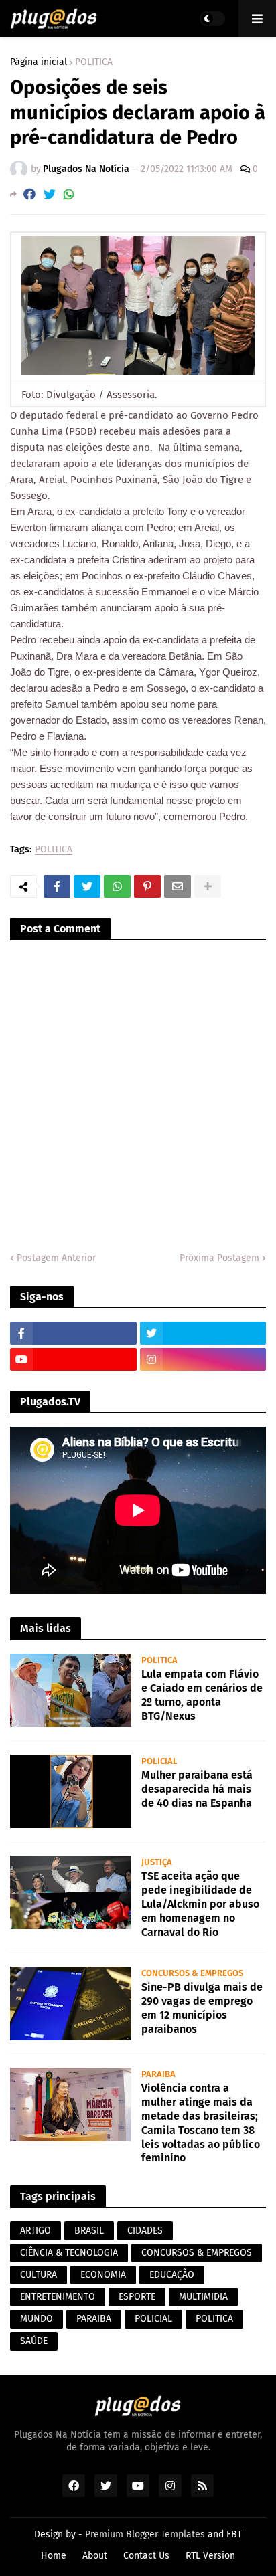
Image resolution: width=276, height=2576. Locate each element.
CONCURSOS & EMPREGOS (197, 2253)
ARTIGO (36, 2231)
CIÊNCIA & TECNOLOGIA (69, 2253)
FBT (234, 2534)
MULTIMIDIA (203, 2297)
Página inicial (39, 62)
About (95, 2556)
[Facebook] (29, 194)
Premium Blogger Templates (145, 2534)
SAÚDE (34, 2341)
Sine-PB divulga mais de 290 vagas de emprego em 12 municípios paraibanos (202, 2008)
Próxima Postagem (219, 1258)
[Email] (178, 886)
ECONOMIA (103, 2275)
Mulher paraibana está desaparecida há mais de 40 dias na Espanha (197, 1789)
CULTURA (39, 2275)
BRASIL (89, 2231)
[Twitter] (50, 194)
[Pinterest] (147, 886)
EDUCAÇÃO (172, 2275)
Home (54, 2556)
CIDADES (145, 2231)
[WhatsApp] (69, 194)
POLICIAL (153, 2319)
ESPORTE (137, 2297)
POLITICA (94, 62)
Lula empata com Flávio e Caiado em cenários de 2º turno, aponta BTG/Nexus (202, 1695)
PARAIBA (94, 2319)
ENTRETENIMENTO (58, 2297)
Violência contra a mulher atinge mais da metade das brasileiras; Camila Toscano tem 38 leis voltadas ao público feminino (201, 2123)
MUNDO (37, 2319)
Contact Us (146, 2556)
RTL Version (210, 2556)
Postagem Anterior (56, 1258)
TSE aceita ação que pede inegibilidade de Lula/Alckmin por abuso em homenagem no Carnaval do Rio (200, 1904)
